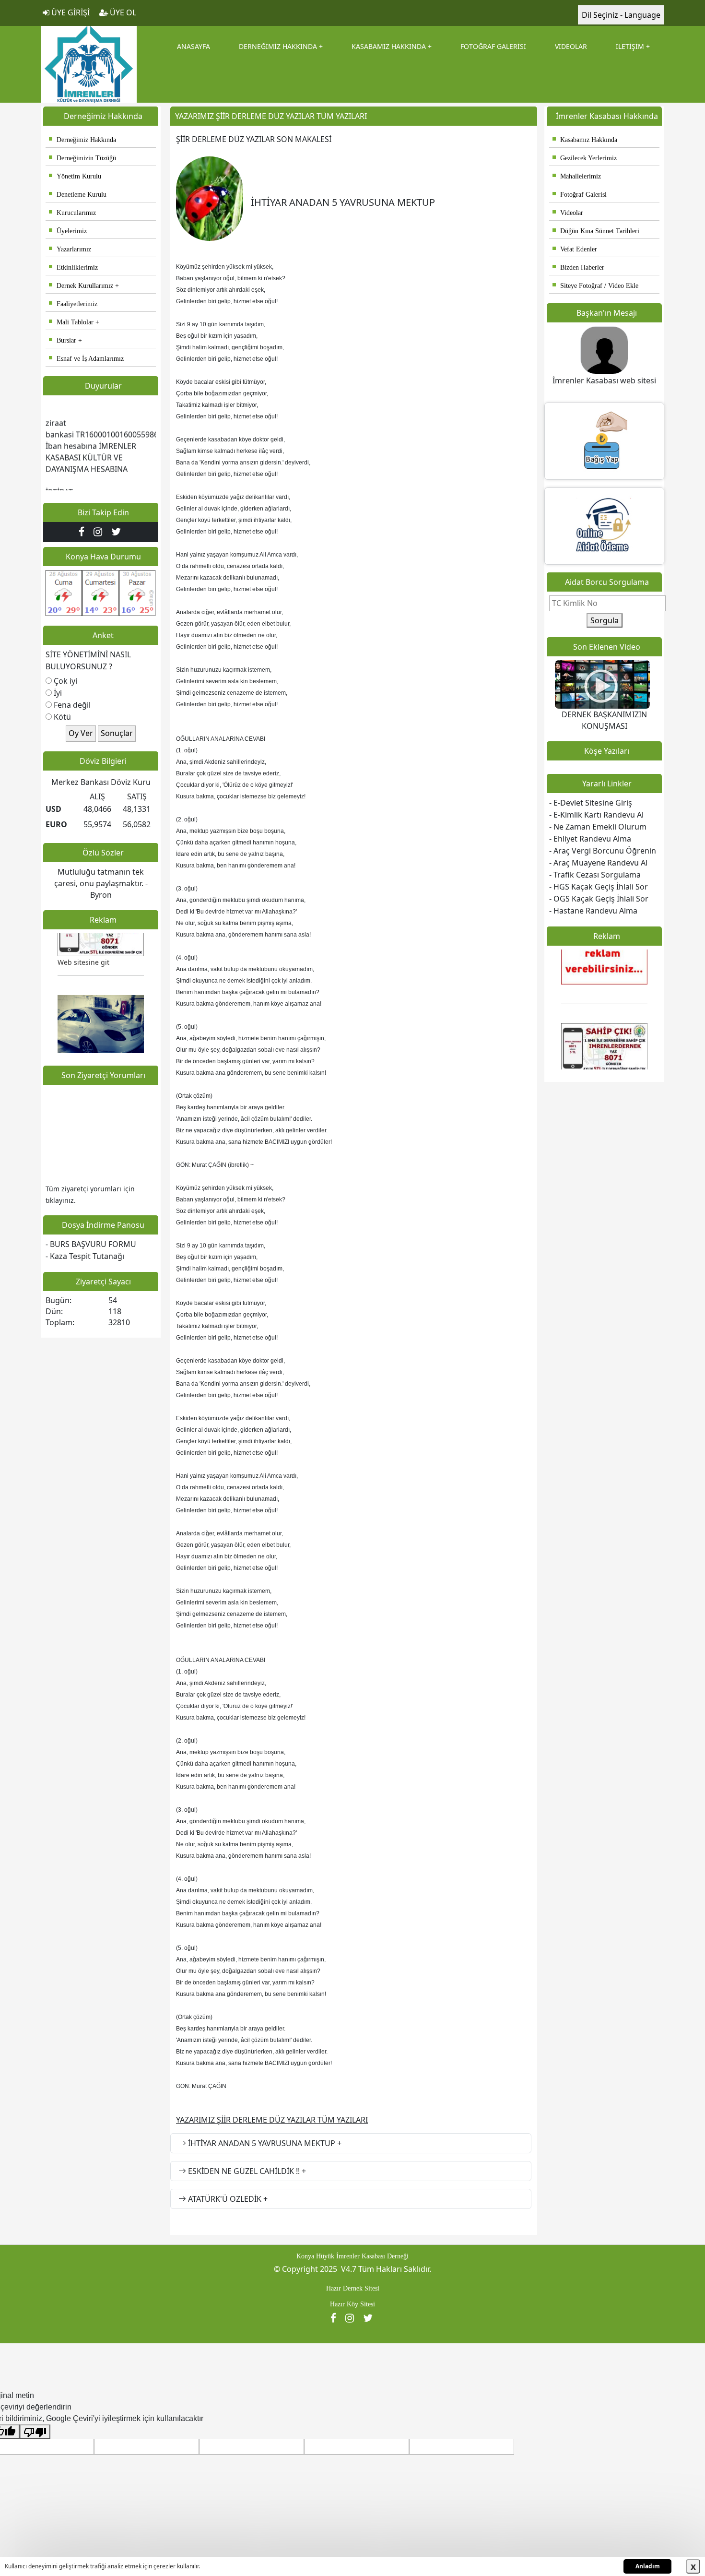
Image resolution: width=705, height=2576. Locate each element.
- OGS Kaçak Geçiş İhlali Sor (599, 899)
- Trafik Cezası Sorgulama (595, 875)
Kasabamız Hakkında (585, 140)
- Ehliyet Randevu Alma (590, 839)
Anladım (648, 2566)
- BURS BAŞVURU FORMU (91, 1244)
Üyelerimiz (68, 231)
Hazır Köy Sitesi (352, 2304)
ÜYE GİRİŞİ (70, 12)
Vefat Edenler (575, 249)
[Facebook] (84, 532)
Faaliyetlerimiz (73, 304)
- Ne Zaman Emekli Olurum (598, 827)
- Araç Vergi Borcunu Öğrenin (603, 851)
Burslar (63, 340)
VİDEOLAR (571, 46)
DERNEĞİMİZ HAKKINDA (278, 46)
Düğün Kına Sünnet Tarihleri (596, 231)
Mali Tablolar (71, 322)
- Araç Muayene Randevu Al (598, 863)
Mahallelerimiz (577, 176)
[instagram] (100, 532)
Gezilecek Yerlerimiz (585, 158)
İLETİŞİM (630, 46)
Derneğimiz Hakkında (82, 140)
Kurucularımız (72, 213)
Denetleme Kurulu (78, 195)
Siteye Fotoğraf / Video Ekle (595, 286)
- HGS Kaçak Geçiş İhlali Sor (599, 887)
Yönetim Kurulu (75, 176)
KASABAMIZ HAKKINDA (389, 46)
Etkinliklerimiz (73, 267)
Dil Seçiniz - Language (621, 15)
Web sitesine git (83, 944)
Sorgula (605, 620)
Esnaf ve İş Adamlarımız (86, 359)
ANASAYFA (194, 46)
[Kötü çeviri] (35, 2432)
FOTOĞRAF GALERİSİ (493, 46)
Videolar (568, 213)
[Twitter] (117, 532)
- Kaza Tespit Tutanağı (85, 1256)
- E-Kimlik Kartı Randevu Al (596, 815)
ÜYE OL (122, 12)
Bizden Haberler (578, 267)
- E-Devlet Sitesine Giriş (591, 803)
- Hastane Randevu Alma (593, 911)
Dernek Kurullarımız (81, 286)
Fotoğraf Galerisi (580, 195)
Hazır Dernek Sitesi (353, 2288)
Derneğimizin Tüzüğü (82, 158)
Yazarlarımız (70, 249)
